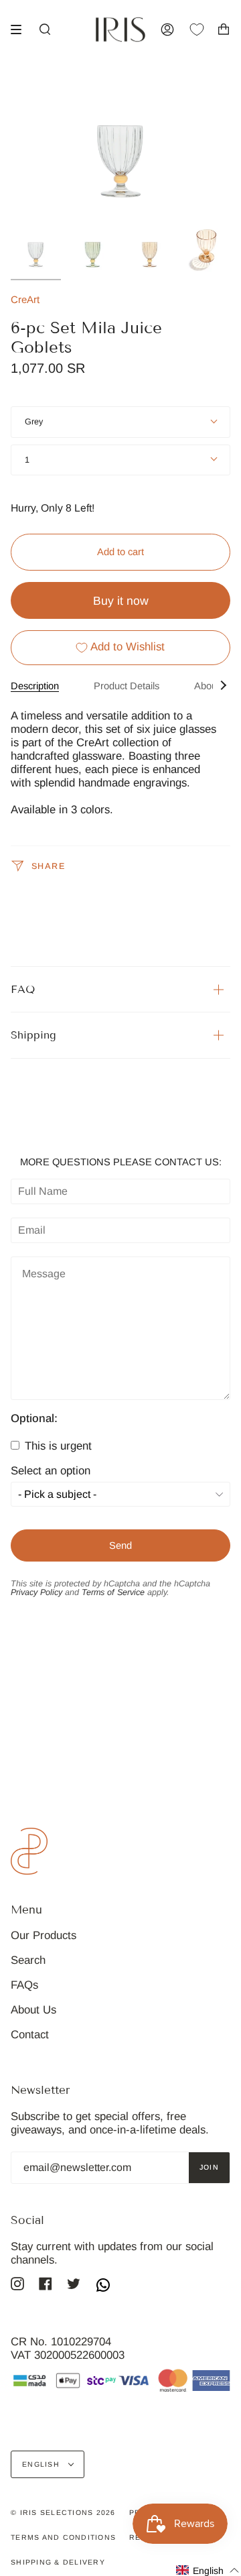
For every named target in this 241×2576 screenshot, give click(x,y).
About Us (33, 2010)
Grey (34, 422)
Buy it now (121, 601)
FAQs (24, 1985)
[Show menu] (21, 30)
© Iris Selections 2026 (63, 2512)
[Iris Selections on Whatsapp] (103, 2286)
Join (209, 2167)
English (42, 2464)
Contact (30, 2035)
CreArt (25, 299)
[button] (208, 2570)
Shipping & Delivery (58, 2562)
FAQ (23, 989)
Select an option (51, 1471)
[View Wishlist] (204, 30)
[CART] (224, 30)
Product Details (127, 686)
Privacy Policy (36, 1592)
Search (28, 1960)
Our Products (44, 1935)
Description (35, 686)
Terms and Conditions (63, 2537)
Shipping (33, 1035)
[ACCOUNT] (167, 30)
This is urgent (57, 1446)
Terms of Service (113, 1592)
